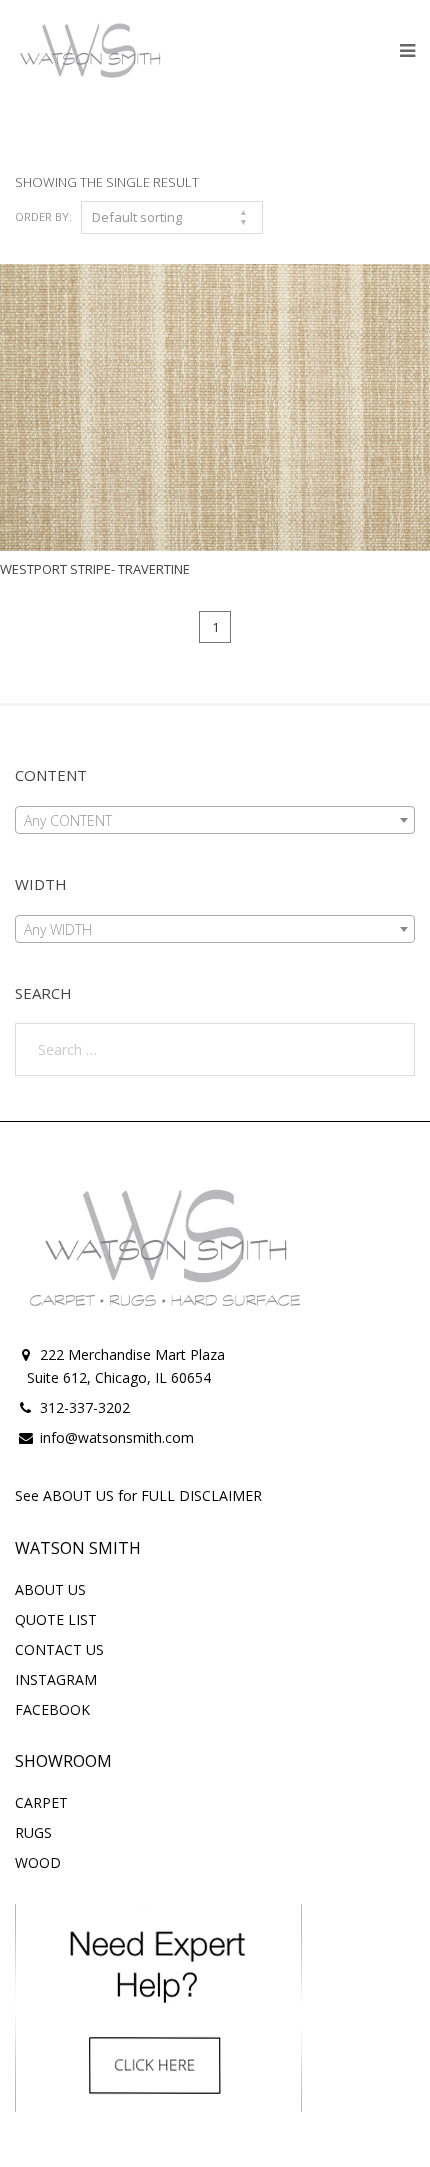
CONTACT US (59, 1649)
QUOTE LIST (56, 1619)
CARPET (41, 1802)
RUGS (33, 1832)
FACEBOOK (52, 1709)
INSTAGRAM (56, 1679)
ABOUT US (50, 1589)
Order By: (43, 216)
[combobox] (215, 820)
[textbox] (215, 821)
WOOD (38, 1862)
